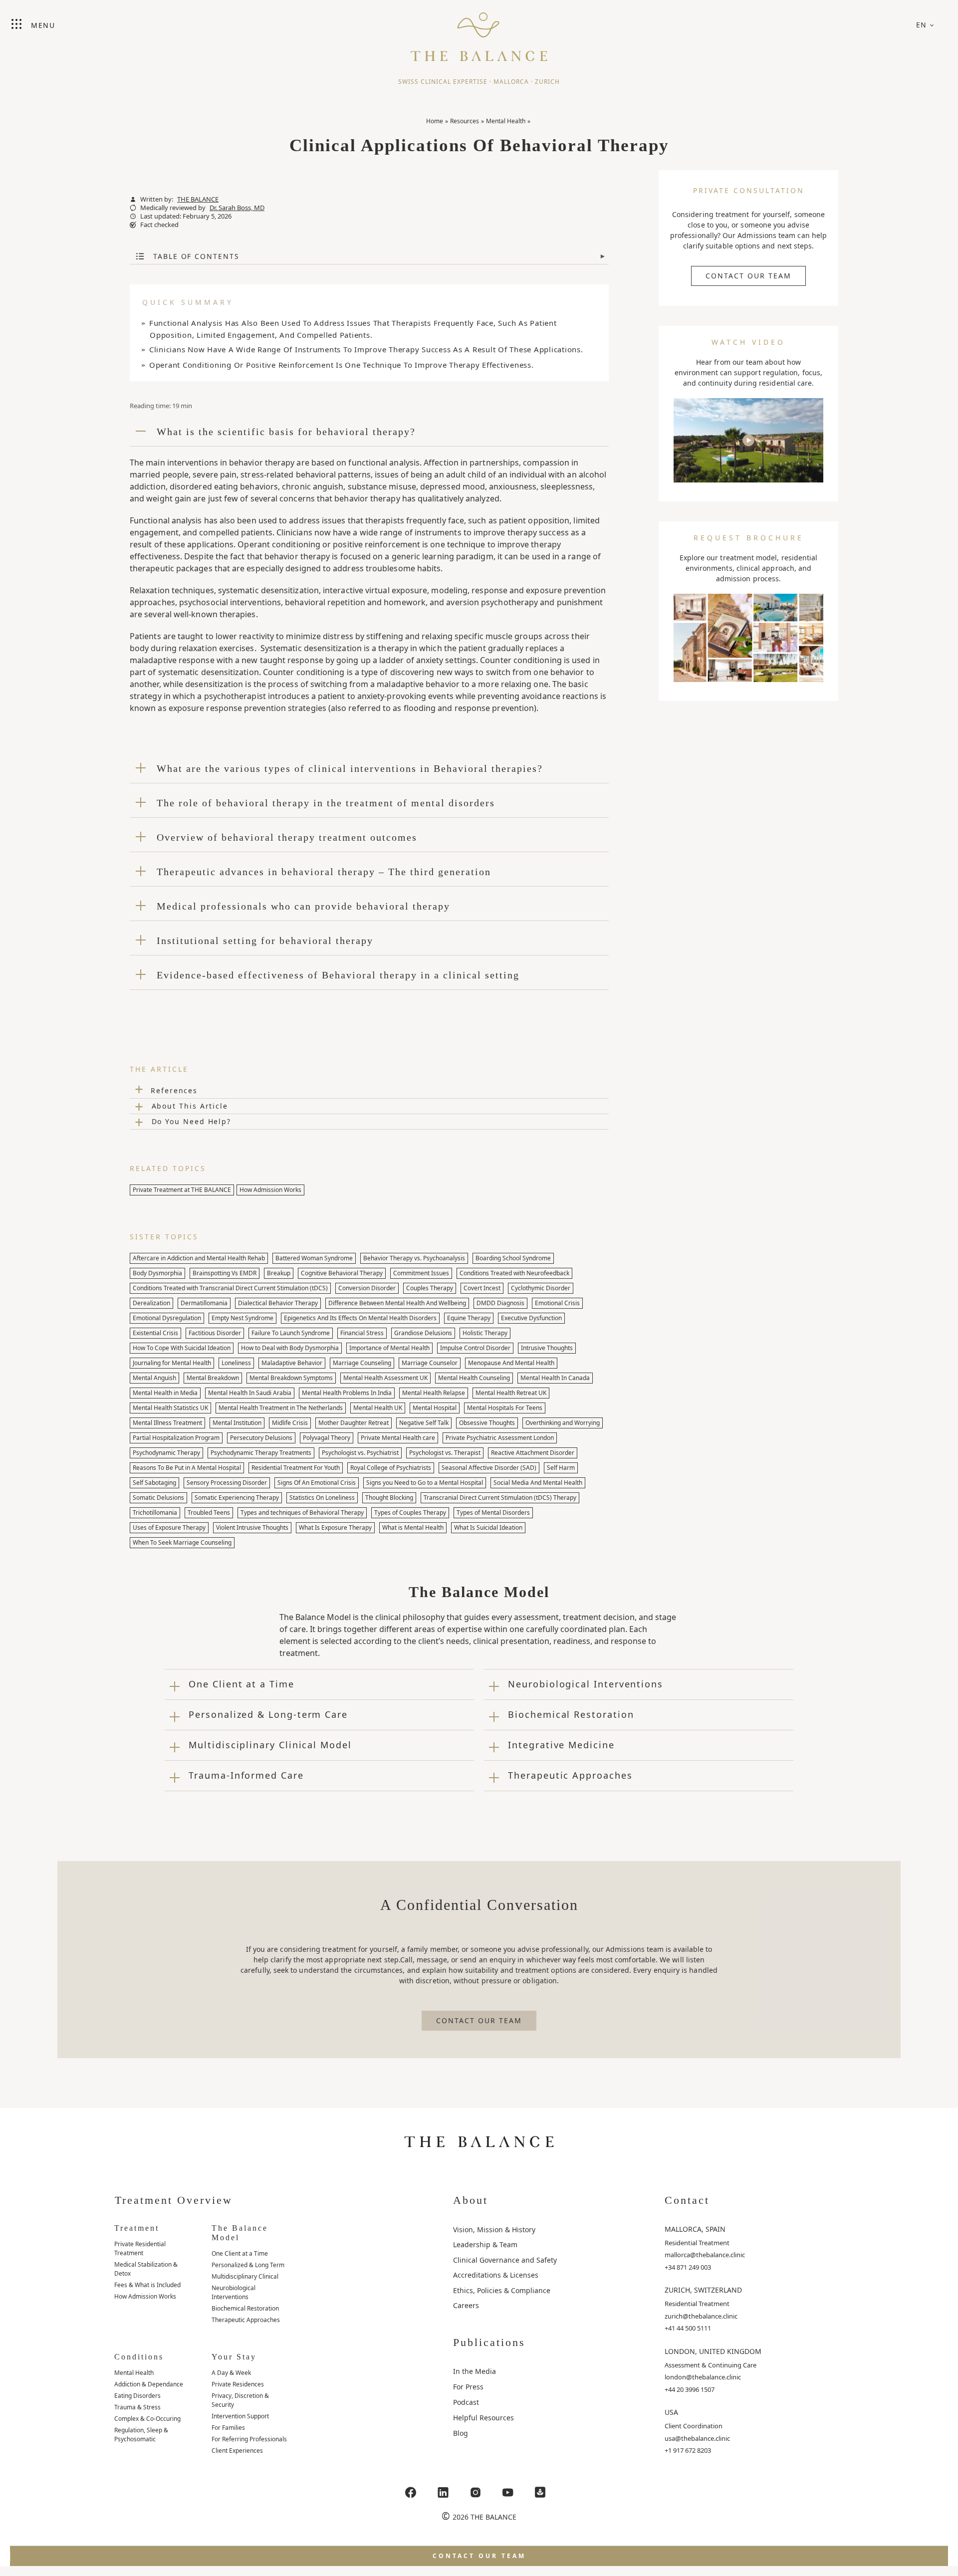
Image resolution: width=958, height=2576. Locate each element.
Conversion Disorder (367, 1288)
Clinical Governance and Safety (505, 2260)
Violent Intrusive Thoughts (252, 1527)
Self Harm (561, 1468)
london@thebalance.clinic (703, 2377)
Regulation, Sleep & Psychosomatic (141, 2435)
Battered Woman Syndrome (314, 1258)
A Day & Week (231, 2373)
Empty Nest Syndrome (242, 1318)
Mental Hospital (435, 1408)
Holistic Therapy (485, 1333)
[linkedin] (443, 2492)
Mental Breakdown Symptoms (291, 1378)
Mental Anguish (154, 1378)
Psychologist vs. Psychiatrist (360, 1453)
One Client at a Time (240, 2253)
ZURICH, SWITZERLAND (703, 2290)
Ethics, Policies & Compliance (502, 2290)
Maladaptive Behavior (292, 1363)
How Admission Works (270, 1190)
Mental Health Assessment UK (385, 1378)
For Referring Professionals (249, 2439)
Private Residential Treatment (140, 2248)
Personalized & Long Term (248, 2265)
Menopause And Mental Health (511, 1363)
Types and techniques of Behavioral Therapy (302, 1513)
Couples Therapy (430, 1288)
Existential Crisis (155, 1333)
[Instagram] (476, 2492)
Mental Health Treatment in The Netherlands (281, 1408)
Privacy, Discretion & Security (240, 2400)
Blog (461, 2433)
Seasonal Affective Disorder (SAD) (489, 1468)
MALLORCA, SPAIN (695, 2229)
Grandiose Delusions (423, 1333)
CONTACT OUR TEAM (748, 276)
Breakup (279, 1273)
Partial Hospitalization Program (176, 1438)
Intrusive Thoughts (547, 1348)
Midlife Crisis (290, 1423)
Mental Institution (237, 1423)
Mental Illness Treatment (167, 1423)
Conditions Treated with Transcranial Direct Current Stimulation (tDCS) (230, 1288)
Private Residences (238, 2384)
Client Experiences (237, 2451)
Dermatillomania (204, 1303)
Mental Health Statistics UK (170, 1408)
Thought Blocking (389, 1498)
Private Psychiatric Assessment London (500, 1438)
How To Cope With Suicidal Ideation (182, 1348)
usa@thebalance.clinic (697, 2438)
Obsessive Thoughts (487, 1423)
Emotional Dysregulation (167, 1318)
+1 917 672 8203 (688, 2450)
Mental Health (506, 121)
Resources (465, 121)
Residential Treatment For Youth (296, 1468)
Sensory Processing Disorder (227, 1483)
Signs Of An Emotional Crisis (317, 1483)
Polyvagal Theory (327, 1438)
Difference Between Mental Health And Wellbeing (397, 1303)
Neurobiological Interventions (234, 2292)
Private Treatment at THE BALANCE (182, 1190)
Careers (466, 2305)
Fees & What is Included (147, 2285)
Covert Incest (482, 1288)
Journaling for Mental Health (172, 1363)
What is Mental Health (413, 1527)
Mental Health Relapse (434, 1393)
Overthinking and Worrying (563, 1423)
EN (922, 25)
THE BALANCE (198, 199)
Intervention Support (240, 2416)
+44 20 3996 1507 (690, 2389)
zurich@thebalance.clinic (701, 2316)
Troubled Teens (209, 1513)
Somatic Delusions (158, 1498)
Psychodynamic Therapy (166, 1453)
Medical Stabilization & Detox (146, 2269)
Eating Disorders (137, 2396)
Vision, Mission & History (494, 2229)
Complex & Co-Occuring (147, 2419)
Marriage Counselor (430, 1363)
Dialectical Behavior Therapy (278, 1303)
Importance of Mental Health (389, 1348)
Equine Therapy (469, 1318)
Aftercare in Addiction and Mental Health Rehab (199, 1258)
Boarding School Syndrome (513, 1258)
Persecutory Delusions (261, 1438)
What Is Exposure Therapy (335, 1527)
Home (435, 121)
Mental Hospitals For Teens (505, 1408)
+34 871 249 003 (688, 2267)
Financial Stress (362, 1333)
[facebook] (411, 2492)
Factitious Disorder (215, 1333)
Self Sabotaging (154, 1483)
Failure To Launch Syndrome (291, 1333)
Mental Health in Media (165, 1393)
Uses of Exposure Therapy (169, 1527)
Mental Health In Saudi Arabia (250, 1393)
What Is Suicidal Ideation (488, 1527)
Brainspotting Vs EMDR (225, 1273)
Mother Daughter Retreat (354, 1423)
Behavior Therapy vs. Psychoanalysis (414, 1258)
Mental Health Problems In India (347, 1393)
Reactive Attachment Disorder (533, 1453)
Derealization (151, 1303)
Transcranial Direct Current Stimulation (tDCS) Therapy (500, 1498)
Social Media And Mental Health (538, 1483)
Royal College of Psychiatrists (391, 1468)
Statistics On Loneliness (322, 1498)
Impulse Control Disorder (475, 1348)
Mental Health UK (378, 1408)
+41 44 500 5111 (688, 2328)
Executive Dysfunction (531, 1318)
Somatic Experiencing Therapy (237, 1498)
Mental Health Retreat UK (511, 1393)
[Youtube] (508, 2492)
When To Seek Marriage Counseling (182, 1542)
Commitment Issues (421, 1273)
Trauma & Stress (137, 2407)
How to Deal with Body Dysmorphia (290, 1348)
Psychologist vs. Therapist (445, 1453)
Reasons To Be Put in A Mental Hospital (187, 1468)
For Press (468, 2387)
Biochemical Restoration (245, 2308)
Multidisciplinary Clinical (245, 2276)
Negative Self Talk (424, 1423)
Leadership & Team (485, 2244)
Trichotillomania (155, 1513)
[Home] (479, 32)
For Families (228, 2428)
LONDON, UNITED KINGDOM (713, 2351)
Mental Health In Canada (555, 1378)
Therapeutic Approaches (246, 2320)
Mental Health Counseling (474, 1378)
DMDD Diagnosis (500, 1303)
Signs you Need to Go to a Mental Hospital (425, 1483)
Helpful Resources (483, 2418)
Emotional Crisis (557, 1303)
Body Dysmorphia (157, 1273)
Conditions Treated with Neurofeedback (514, 1273)
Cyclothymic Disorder (541, 1288)
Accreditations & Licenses (496, 2275)
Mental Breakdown (213, 1378)
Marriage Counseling (362, 1363)
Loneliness (236, 1363)
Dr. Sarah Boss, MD (237, 208)
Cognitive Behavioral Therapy (342, 1273)
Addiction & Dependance (149, 2384)
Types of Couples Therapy (410, 1513)
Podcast (466, 2402)
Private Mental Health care (398, 1438)
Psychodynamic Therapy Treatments (261, 1453)
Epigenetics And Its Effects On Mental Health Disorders (360, 1318)
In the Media (475, 2371)
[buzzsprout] (540, 2492)
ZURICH (547, 82)
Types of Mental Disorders (493, 1513)
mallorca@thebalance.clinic (705, 2255)
